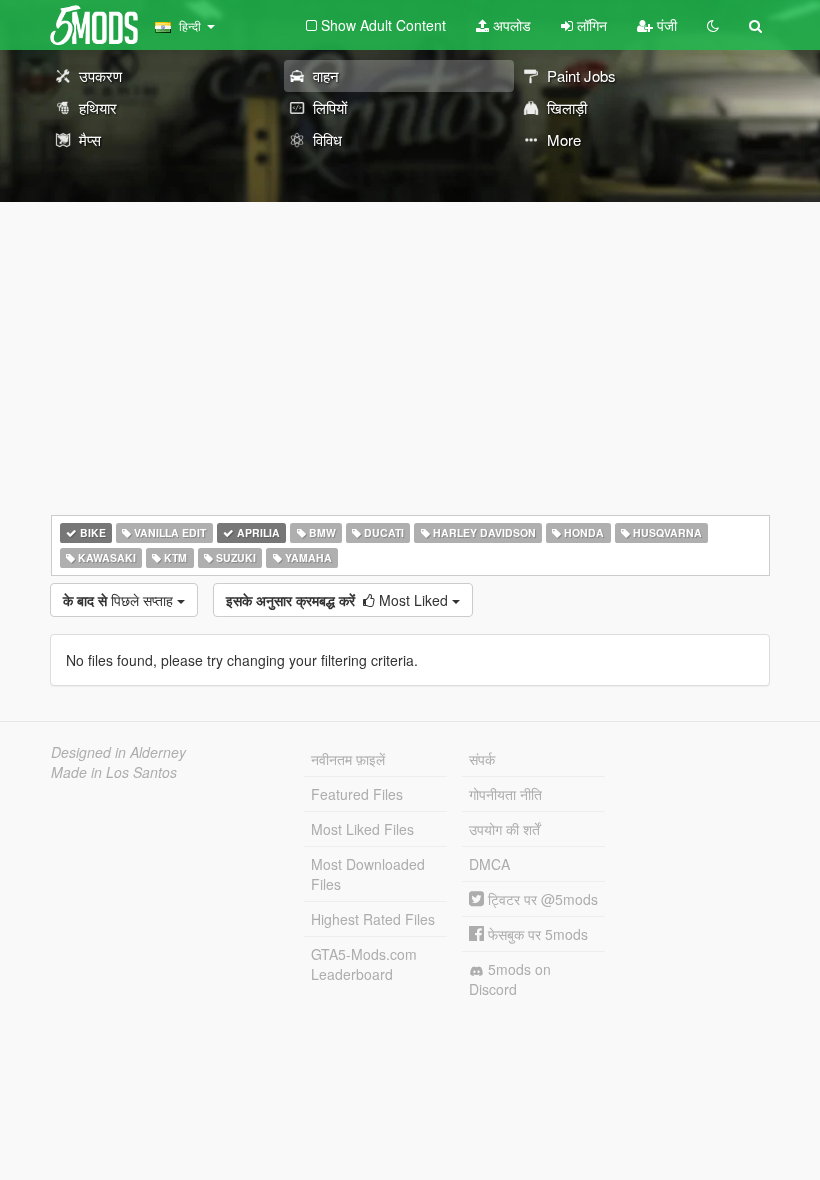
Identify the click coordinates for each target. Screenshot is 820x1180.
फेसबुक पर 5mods (536, 934)
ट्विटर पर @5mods (541, 899)
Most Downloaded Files (368, 874)
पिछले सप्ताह (120, 600)
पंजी (665, 25)
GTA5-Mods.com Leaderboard (364, 964)
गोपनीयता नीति (505, 794)
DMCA (489, 864)
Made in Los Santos (114, 772)
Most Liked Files (362, 829)
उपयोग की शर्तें (504, 829)
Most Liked (339, 600)
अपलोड (510, 25)
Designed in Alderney (118, 752)
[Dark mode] (713, 25)
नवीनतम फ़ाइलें (348, 759)
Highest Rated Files (373, 919)
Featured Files (357, 794)
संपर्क (482, 759)
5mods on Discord (510, 979)
